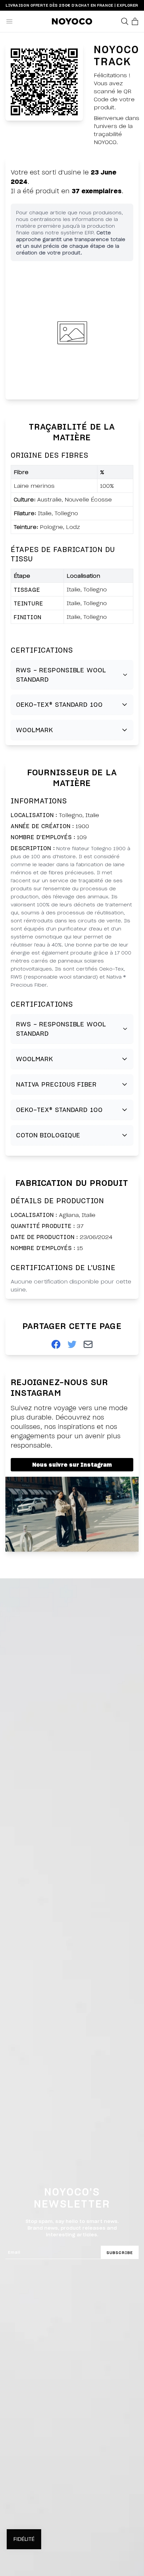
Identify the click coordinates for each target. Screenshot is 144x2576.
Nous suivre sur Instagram (72, 1465)
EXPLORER (127, 5)
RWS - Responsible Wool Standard (61, 675)
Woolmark (35, 730)
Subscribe (120, 2253)
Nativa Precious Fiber (56, 1084)
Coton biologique (48, 1135)
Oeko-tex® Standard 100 (59, 704)
